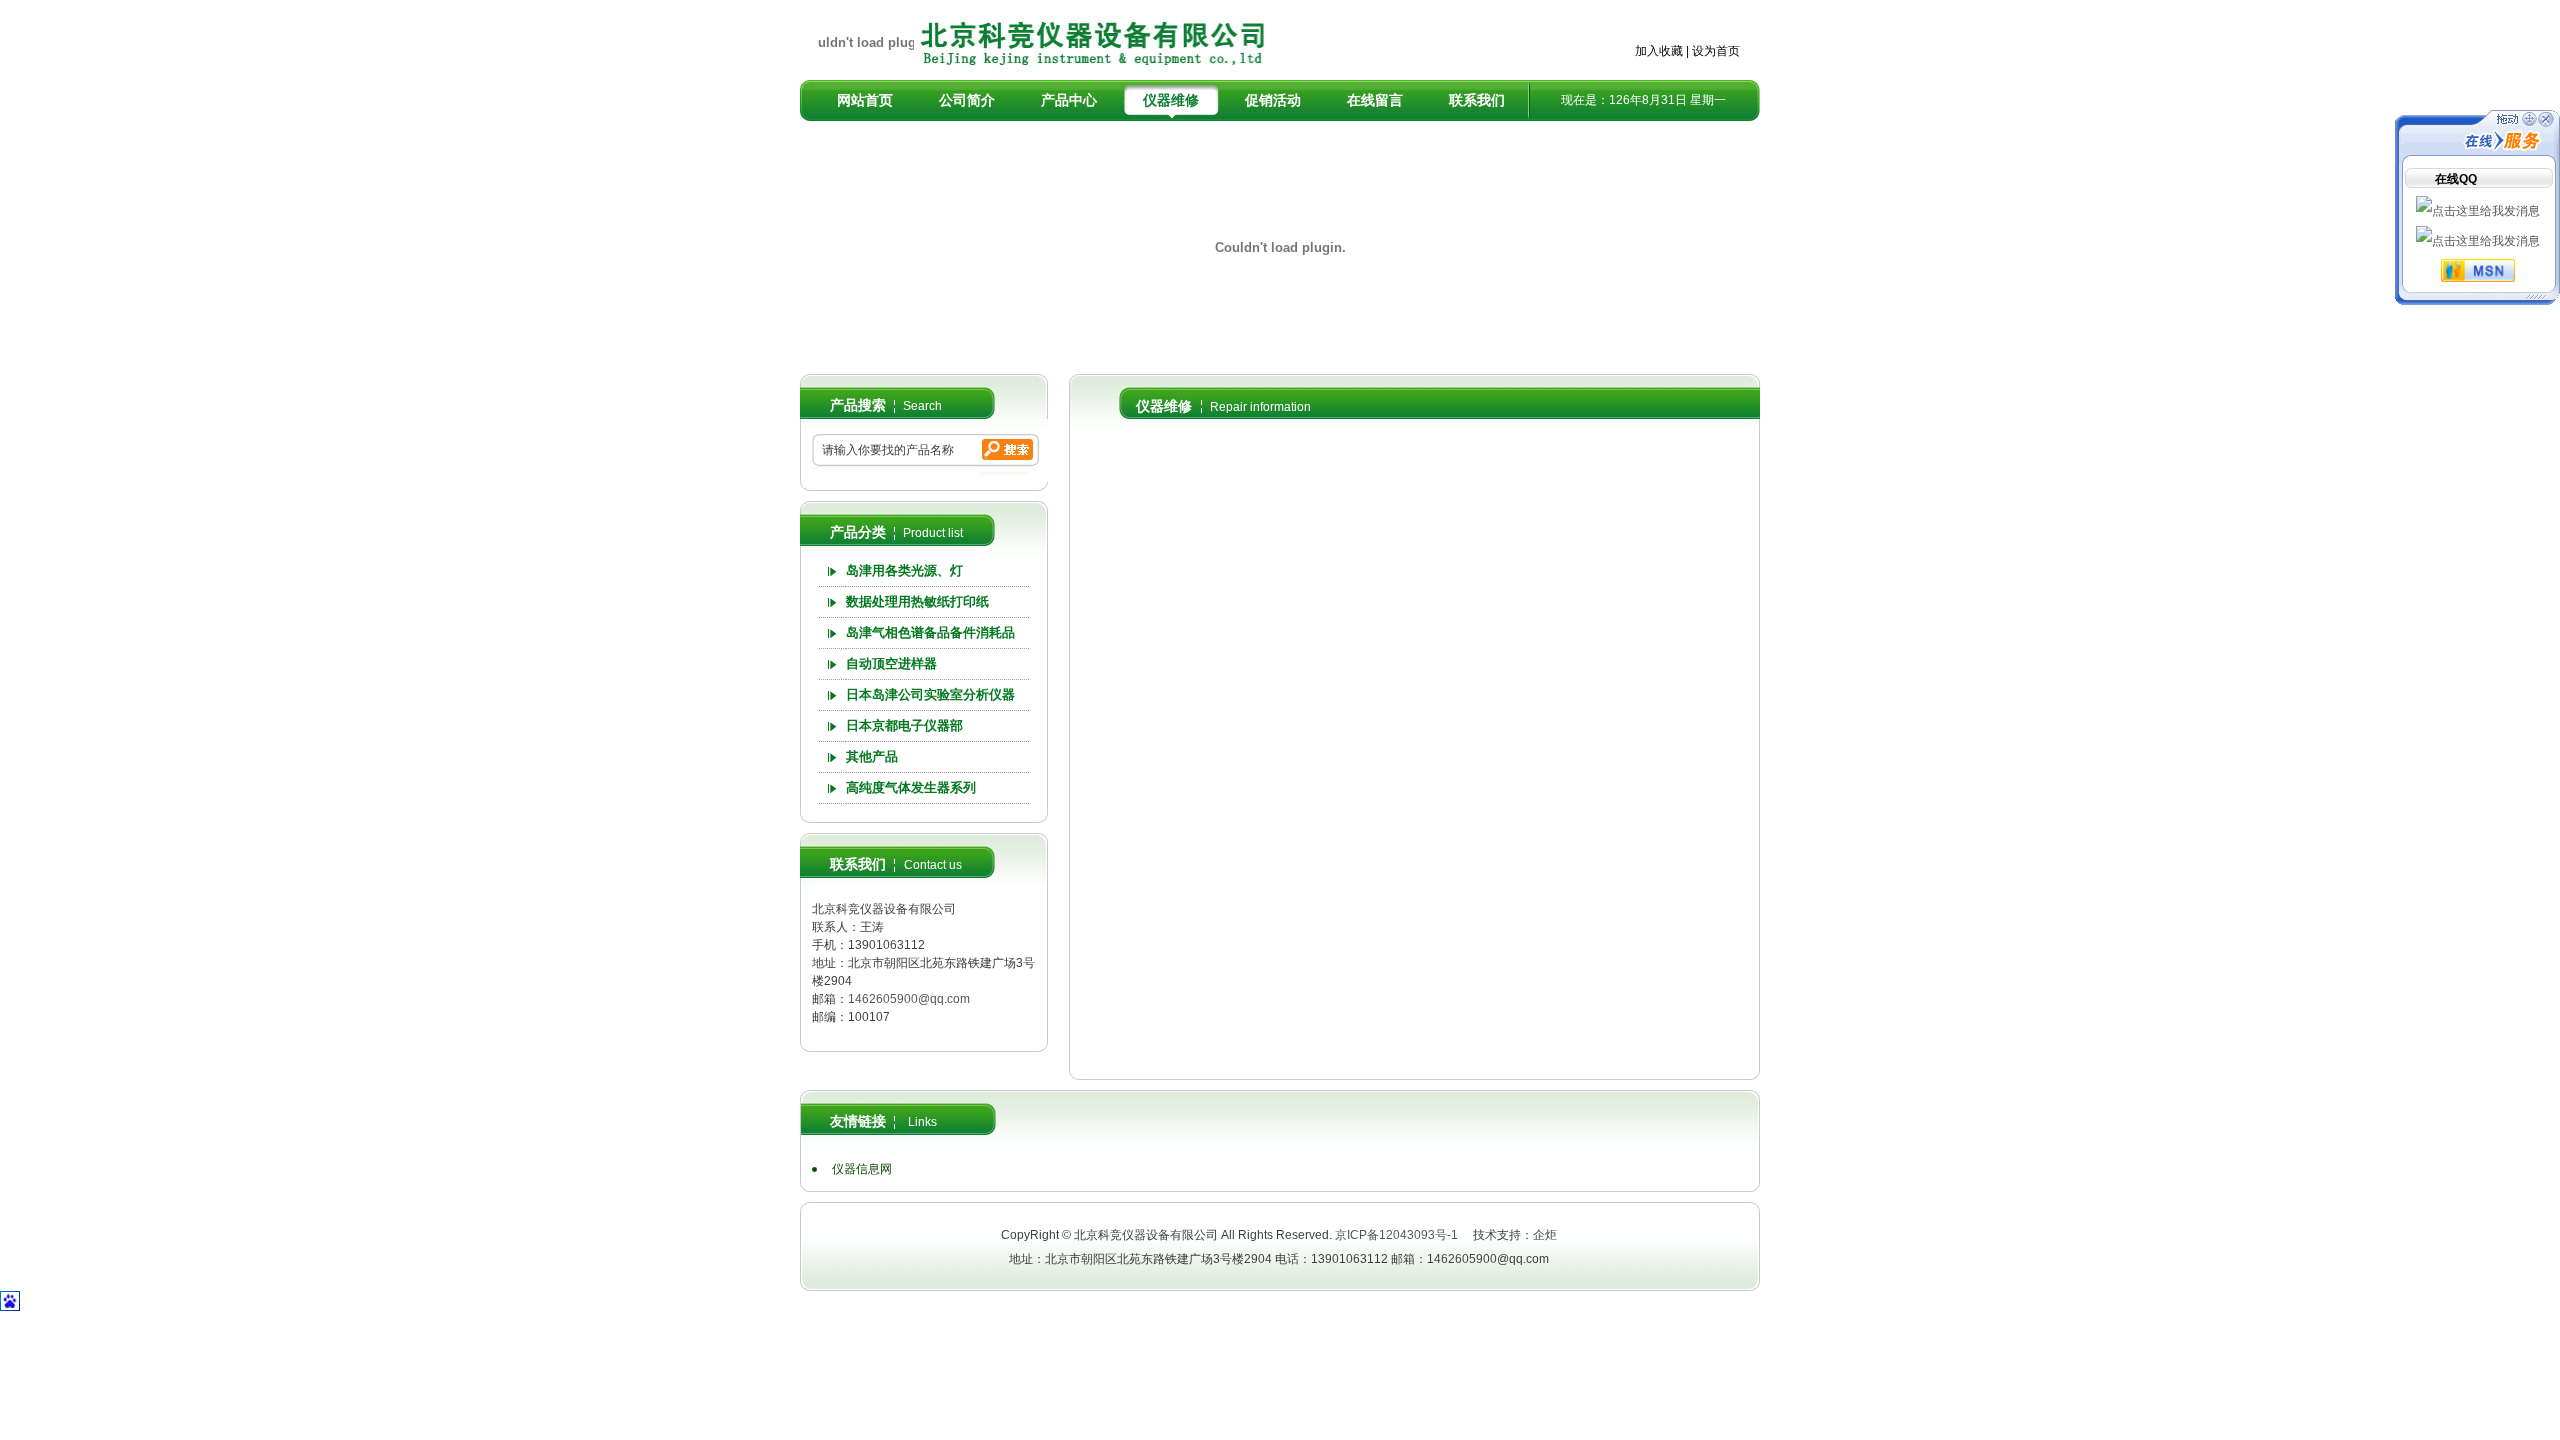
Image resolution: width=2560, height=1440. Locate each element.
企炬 (1545, 1235)
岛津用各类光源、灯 (904, 570)
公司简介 (967, 100)
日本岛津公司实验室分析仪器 (930, 694)
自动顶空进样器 (891, 663)
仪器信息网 (862, 1169)
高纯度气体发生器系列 (911, 787)
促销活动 (1273, 100)
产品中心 (1069, 100)
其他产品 (872, 756)
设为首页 (1716, 51)
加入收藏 (1659, 51)
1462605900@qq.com (909, 999)
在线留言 (1375, 100)
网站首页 (865, 100)
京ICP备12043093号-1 (1396, 1235)
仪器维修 (1171, 100)
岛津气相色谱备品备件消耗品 (930, 632)
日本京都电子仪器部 (904, 725)
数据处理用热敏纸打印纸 (917, 601)
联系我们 (1477, 100)
